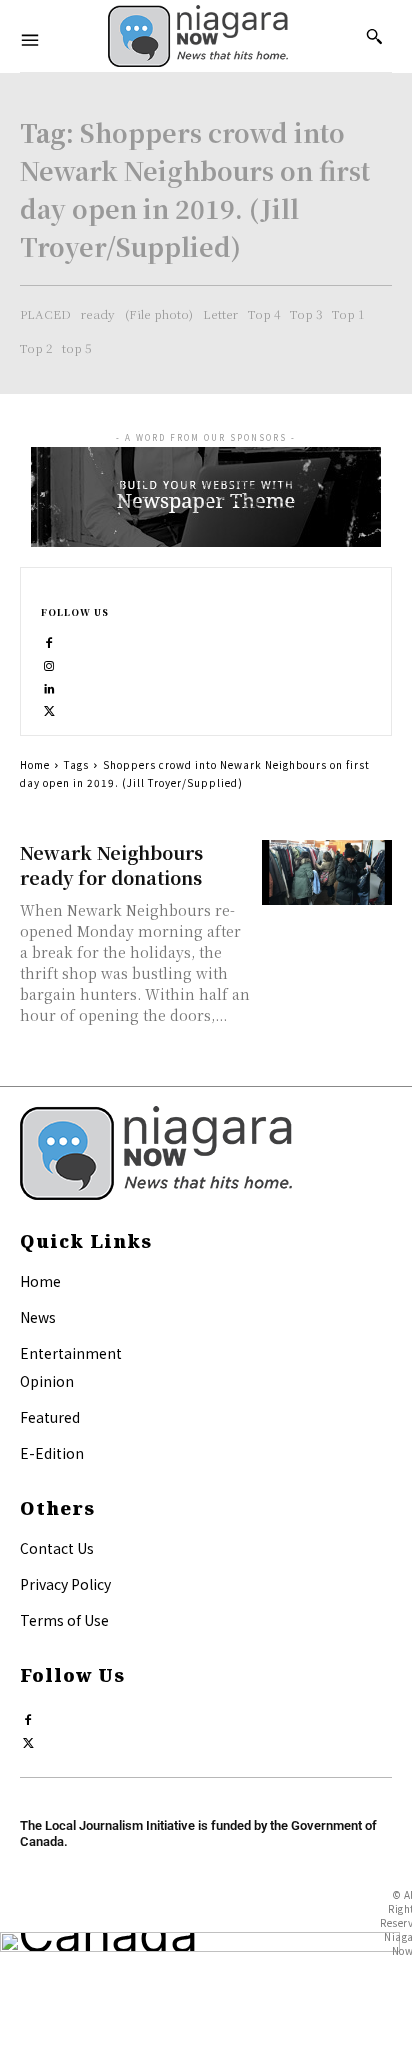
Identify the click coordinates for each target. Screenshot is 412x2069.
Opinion (47, 1381)
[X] (49, 706)
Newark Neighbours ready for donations (111, 864)
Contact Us (57, 1548)
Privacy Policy (65, 1584)
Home (35, 764)
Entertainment (71, 1353)
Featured (50, 1417)
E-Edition (52, 1453)
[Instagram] (49, 661)
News (38, 1317)
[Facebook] (49, 638)
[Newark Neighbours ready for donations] (327, 872)
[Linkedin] (49, 684)
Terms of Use (64, 1620)
